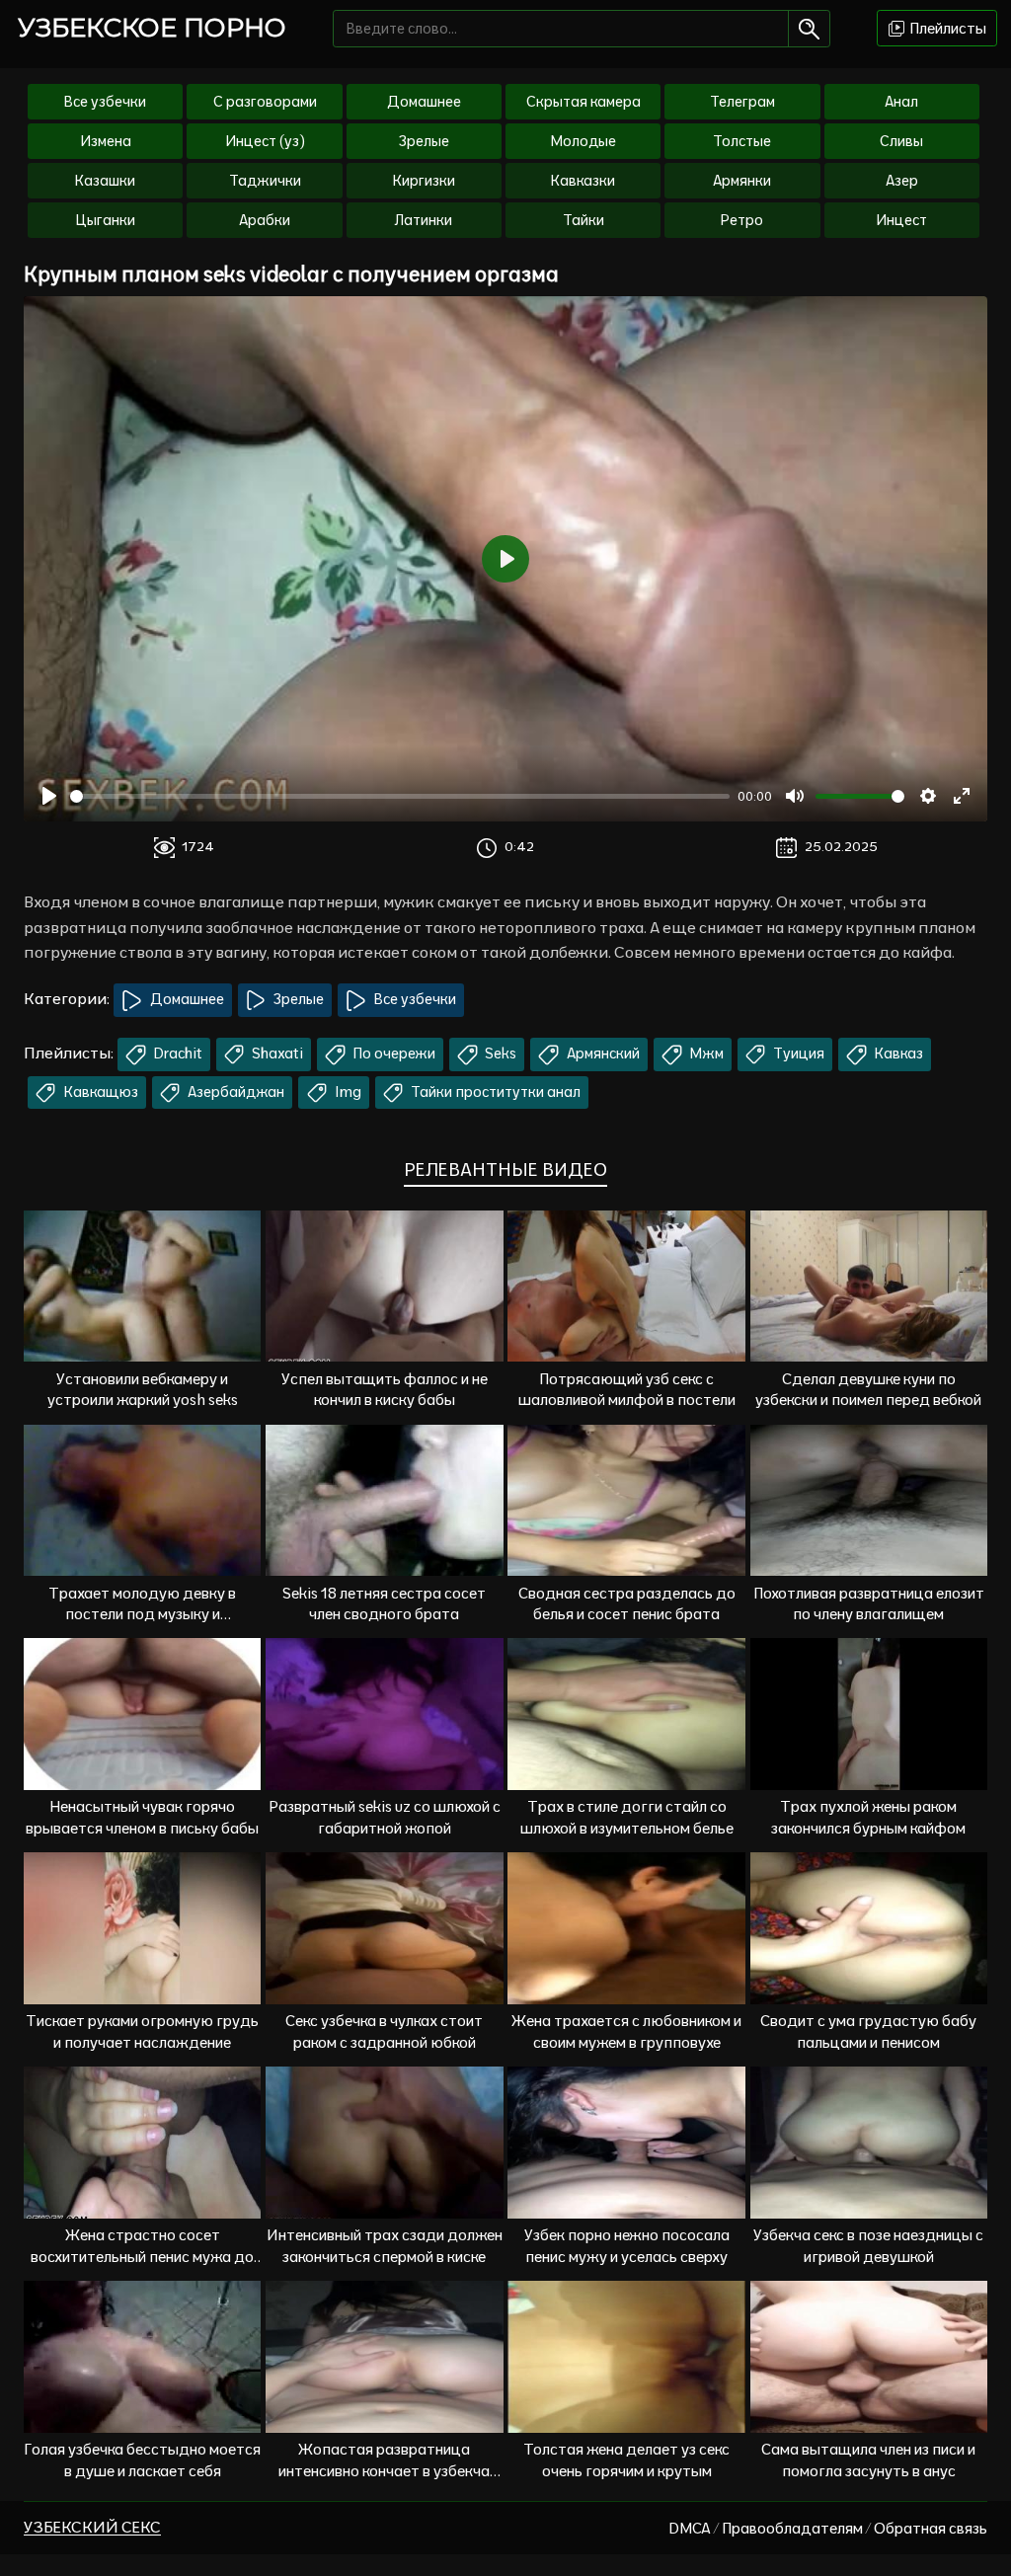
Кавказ (897, 1054)
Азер (902, 181)
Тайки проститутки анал (494, 1092)
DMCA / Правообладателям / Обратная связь (828, 2528)
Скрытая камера (583, 102)
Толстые (742, 141)
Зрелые (424, 141)
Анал (901, 102)
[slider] (400, 796)
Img (347, 1092)
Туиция (797, 1054)
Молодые (583, 141)
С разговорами (265, 102)
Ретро (742, 220)
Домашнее (424, 102)
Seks (499, 1054)
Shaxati (276, 1054)
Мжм (705, 1054)
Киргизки (424, 181)
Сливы (901, 141)
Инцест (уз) (265, 141)
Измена (106, 141)
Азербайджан (234, 1092)
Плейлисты (946, 28)
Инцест (901, 220)
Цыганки (105, 220)
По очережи (393, 1054)
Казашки (105, 181)
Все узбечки (105, 102)
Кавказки (583, 181)
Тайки (583, 220)
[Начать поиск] (809, 29)
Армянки (742, 181)
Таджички (265, 181)
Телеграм (742, 102)
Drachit (177, 1054)
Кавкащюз (100, 1092)
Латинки (424, 220)
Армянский (602, 1054)
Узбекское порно (152, 28)
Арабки (265, 220)
